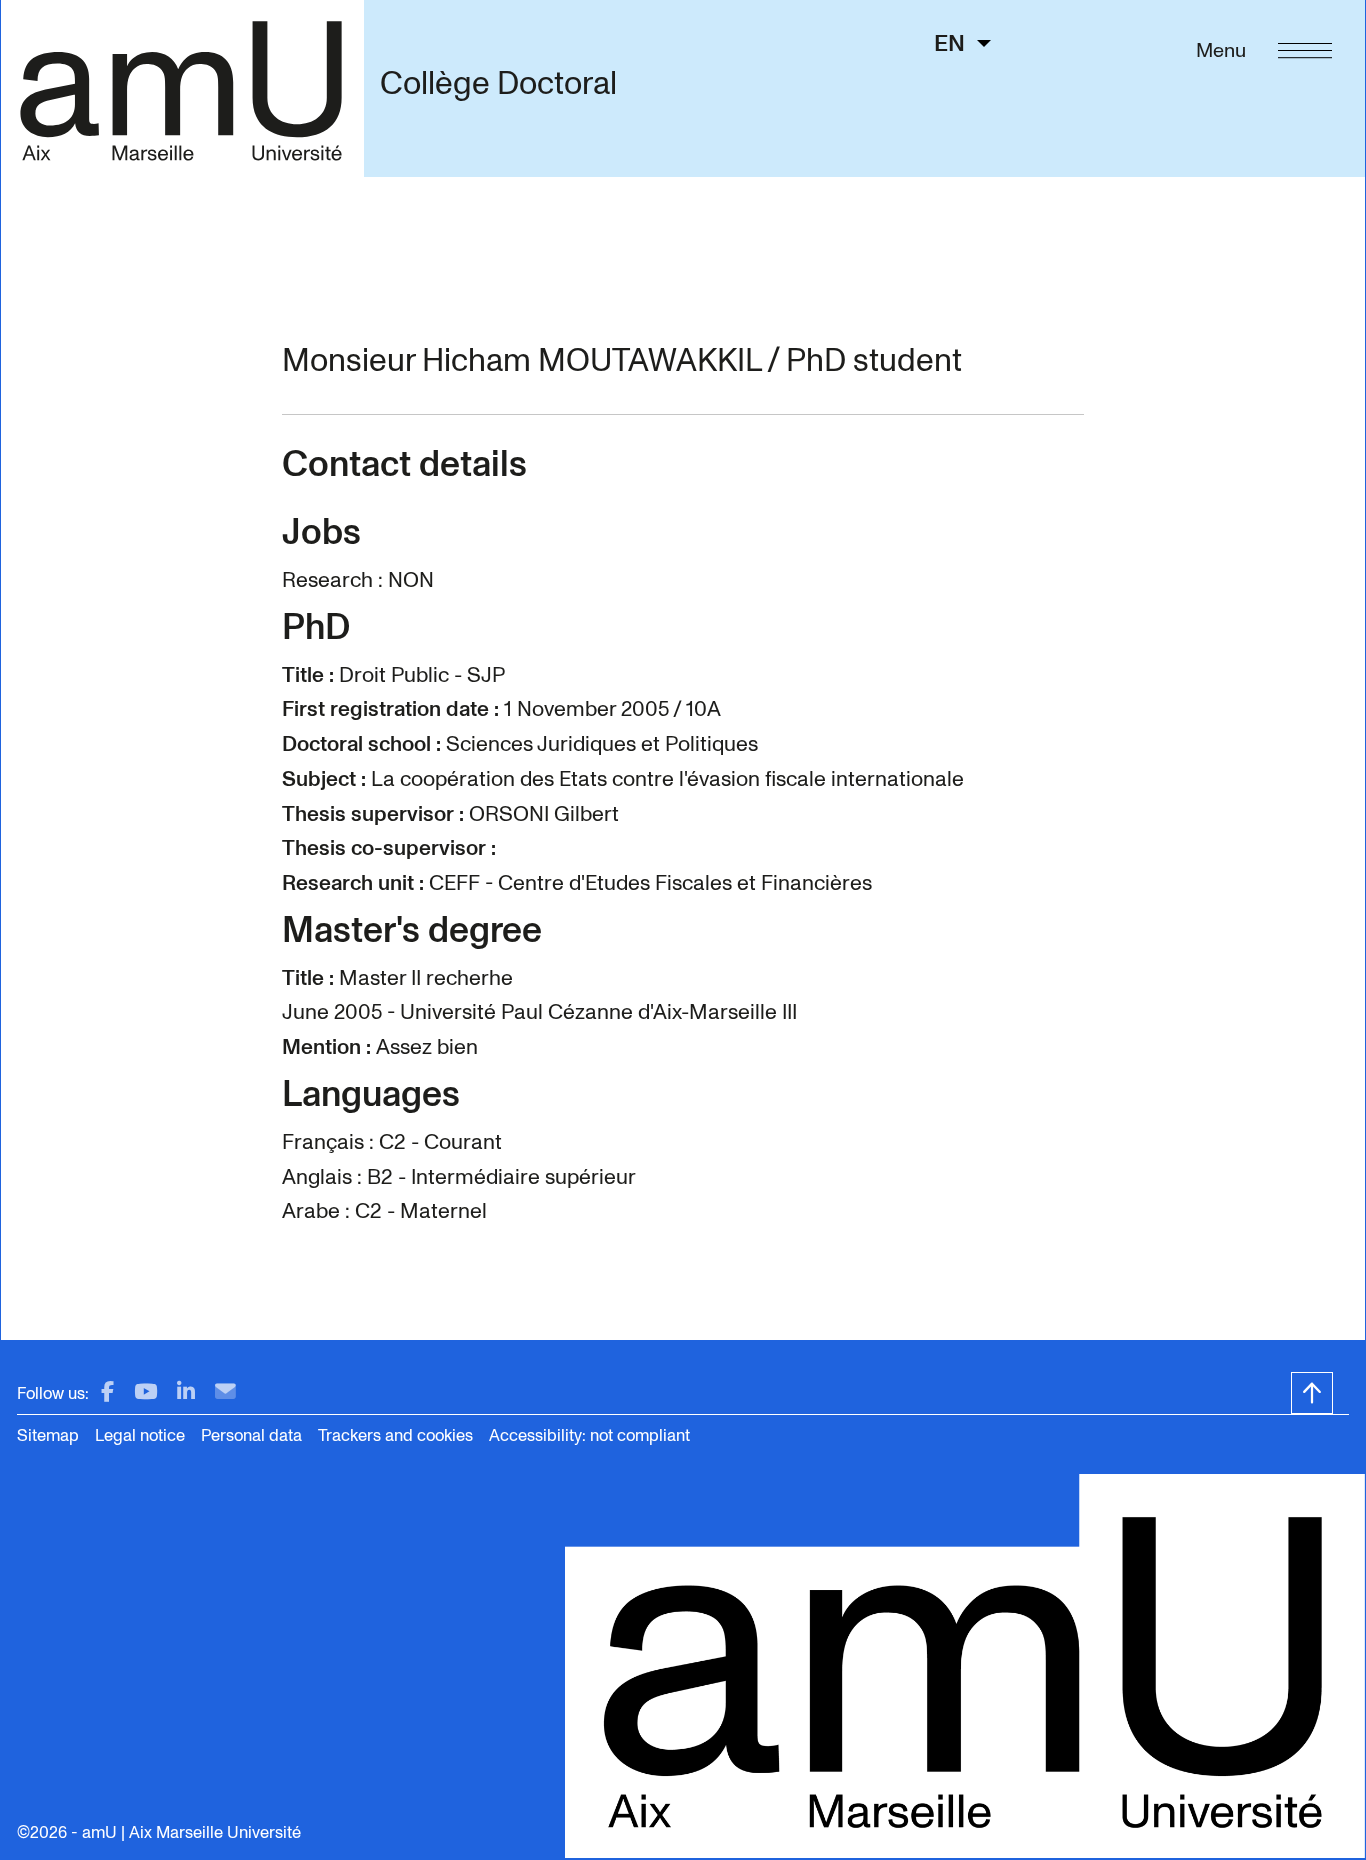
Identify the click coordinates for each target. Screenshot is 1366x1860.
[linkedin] (186, 1392)
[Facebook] (107, 1392)
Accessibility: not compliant (589, 1435)
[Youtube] (145, 1392)
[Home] (182, 88)
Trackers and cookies (395, 1435)
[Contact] (225, 1392)
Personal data (251, 1435)
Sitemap (48, 1435)
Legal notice (140, 1435)
